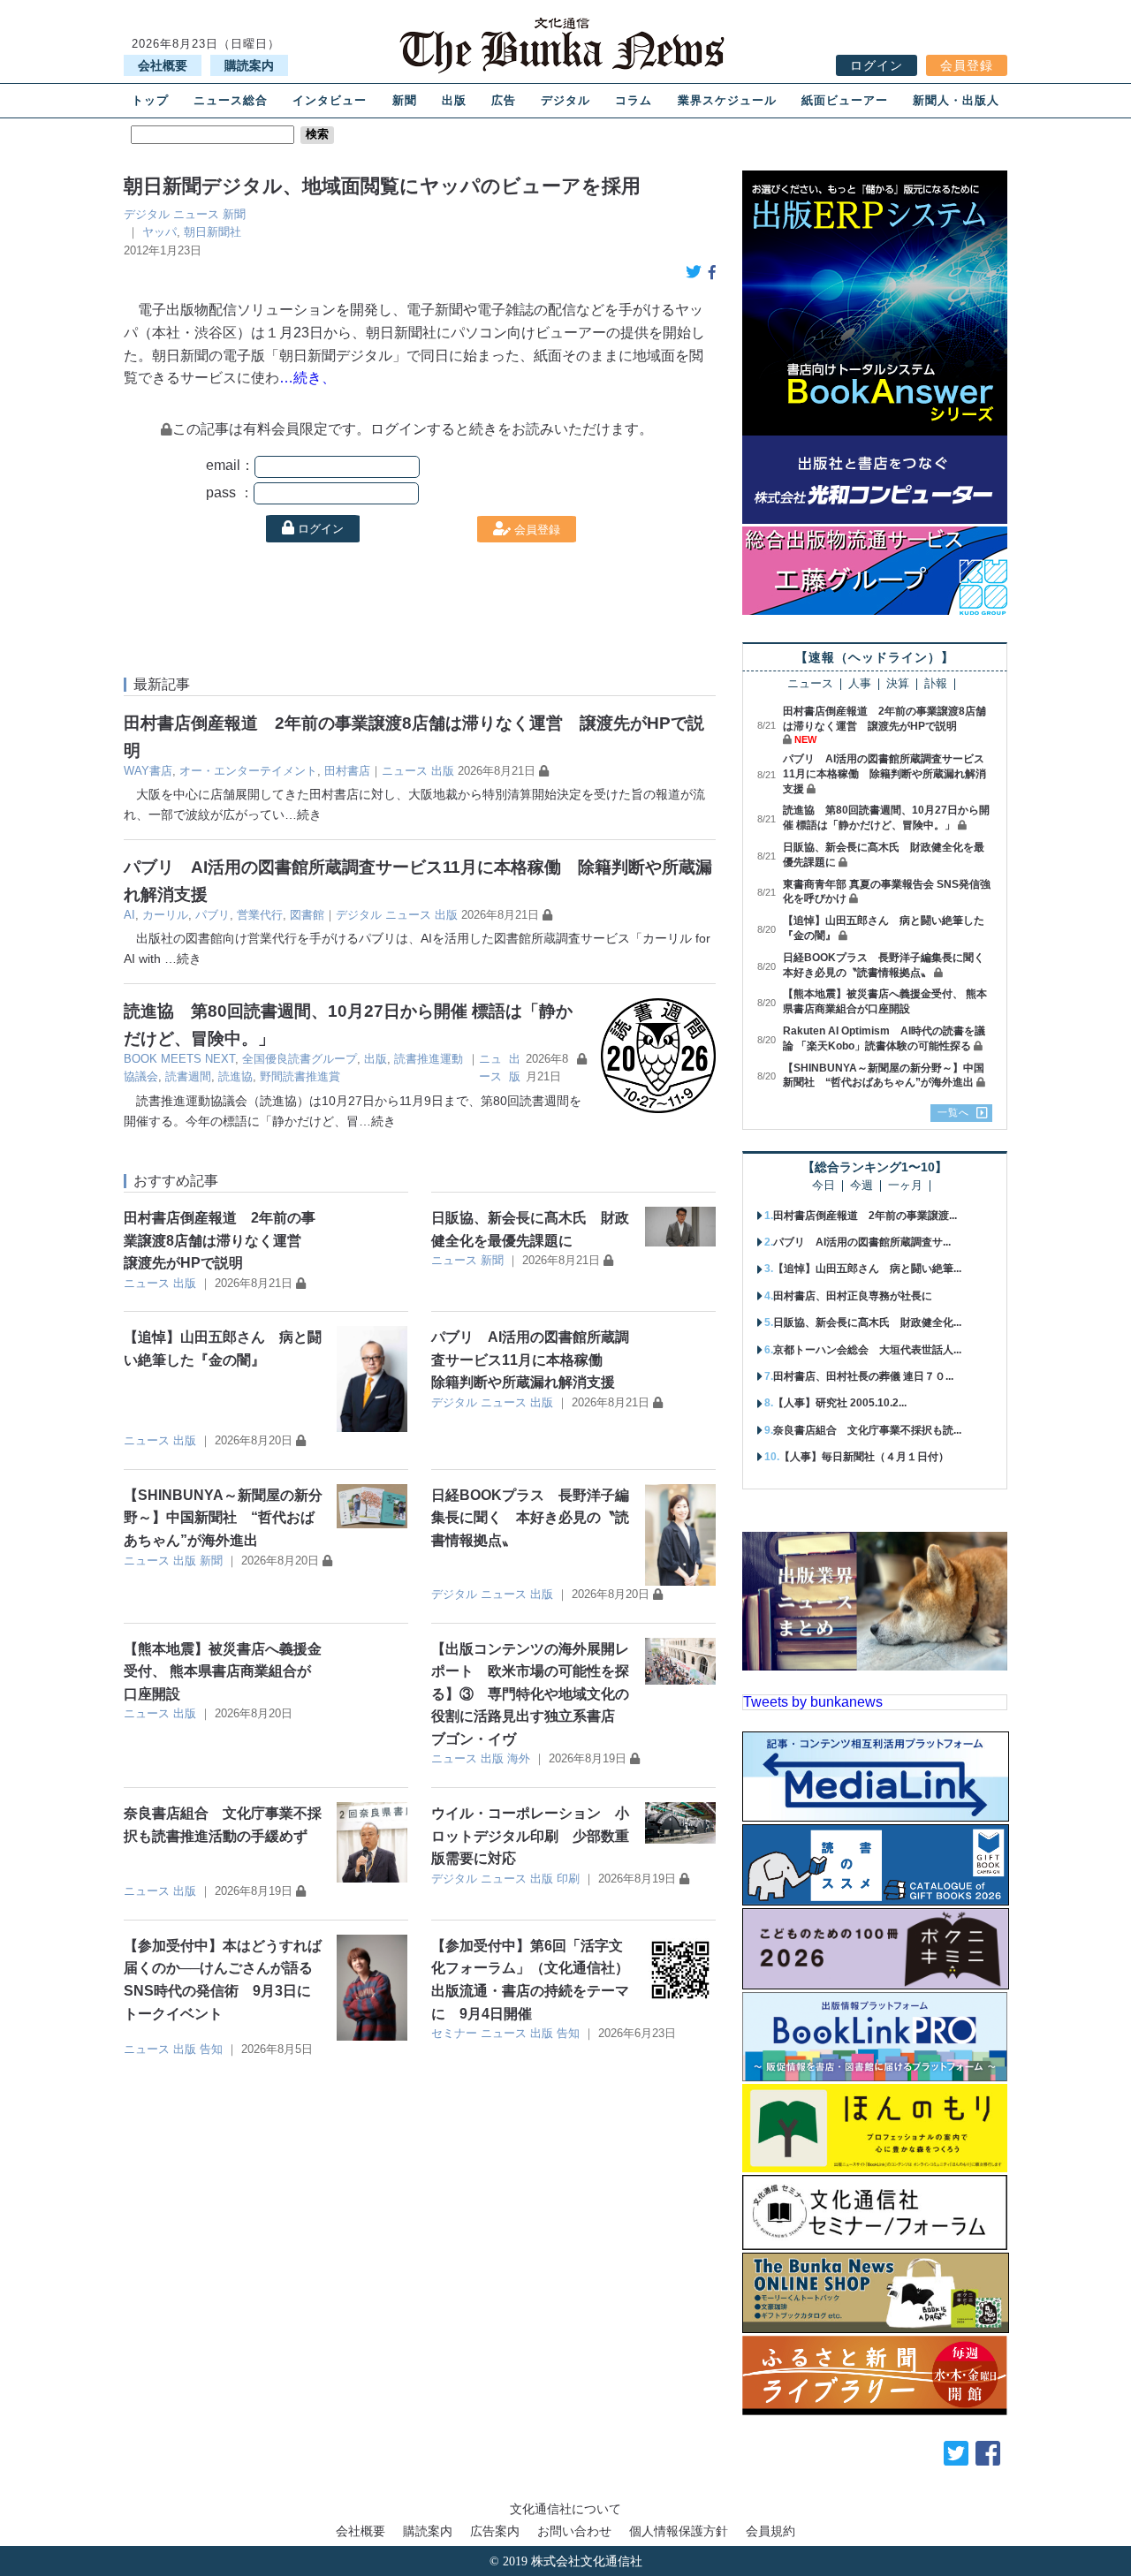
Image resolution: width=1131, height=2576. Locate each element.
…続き (303, 814)
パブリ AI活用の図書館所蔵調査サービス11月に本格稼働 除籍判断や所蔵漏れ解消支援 (530, 1360)
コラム (634, 100)
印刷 (568, 1879)
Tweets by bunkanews (813, 1702)
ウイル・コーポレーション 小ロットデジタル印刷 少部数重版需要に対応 (530, 1836)
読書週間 (188, 1076)
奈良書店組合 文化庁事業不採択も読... (867, 1430)
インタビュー (330, 100)
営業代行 (260, 915)
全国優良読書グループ (300, 1059)
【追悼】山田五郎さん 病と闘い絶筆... (867, 1269)
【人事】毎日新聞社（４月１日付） (864, 1457)
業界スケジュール (727, 100)
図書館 (307, 915)
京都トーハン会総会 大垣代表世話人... (867, 1350)
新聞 (405, 100)
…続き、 (307, 378)
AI (129, 915)
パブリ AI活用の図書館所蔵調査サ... (862, 1242)
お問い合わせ (574, 2531)
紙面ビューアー (845, 100)
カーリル (165, 915)
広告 (504, 100)
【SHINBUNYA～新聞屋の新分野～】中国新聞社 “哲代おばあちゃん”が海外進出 (223, 1518)
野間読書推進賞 (300, 1076)
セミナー (454, 2033)
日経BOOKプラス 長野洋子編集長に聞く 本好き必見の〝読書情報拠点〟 (530, 1518)
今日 (824, 1186)
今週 (862, 1186)
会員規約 (770, 2531)
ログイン (877, 65)
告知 (211, 2049)
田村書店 (347, 771)
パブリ (213, 915)
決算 (898, 684)
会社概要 (163, 65)
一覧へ (953, 1112)
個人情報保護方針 (679, 2531)
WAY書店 (148, 771)
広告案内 (495, 2531)
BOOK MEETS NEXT (179, 1059)
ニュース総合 (231, 100)
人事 (860, 684)
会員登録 (967, 65)
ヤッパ (159, 232)
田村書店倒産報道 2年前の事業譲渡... (865, 1216)
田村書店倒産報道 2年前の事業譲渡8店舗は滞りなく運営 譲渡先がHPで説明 (220, 1240)
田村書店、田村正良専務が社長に (853, 1296)
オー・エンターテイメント (248, 771)
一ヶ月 (905, 1186)
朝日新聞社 (213, 232)
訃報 (936, 684)
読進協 (235, 1076)
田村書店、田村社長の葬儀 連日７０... (863, 1376)
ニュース (196, 214)
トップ (150, 100)
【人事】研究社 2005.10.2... (840, 1403)
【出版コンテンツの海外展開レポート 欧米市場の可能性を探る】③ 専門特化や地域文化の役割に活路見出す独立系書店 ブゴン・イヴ (530, 1694)
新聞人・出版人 (956, 100)
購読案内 (249, 65)
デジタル (565, 100)
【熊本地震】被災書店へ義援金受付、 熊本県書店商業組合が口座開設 (223, 1671)
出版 (454, 100)
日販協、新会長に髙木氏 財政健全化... (867, 1322)
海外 (519, 1758)
